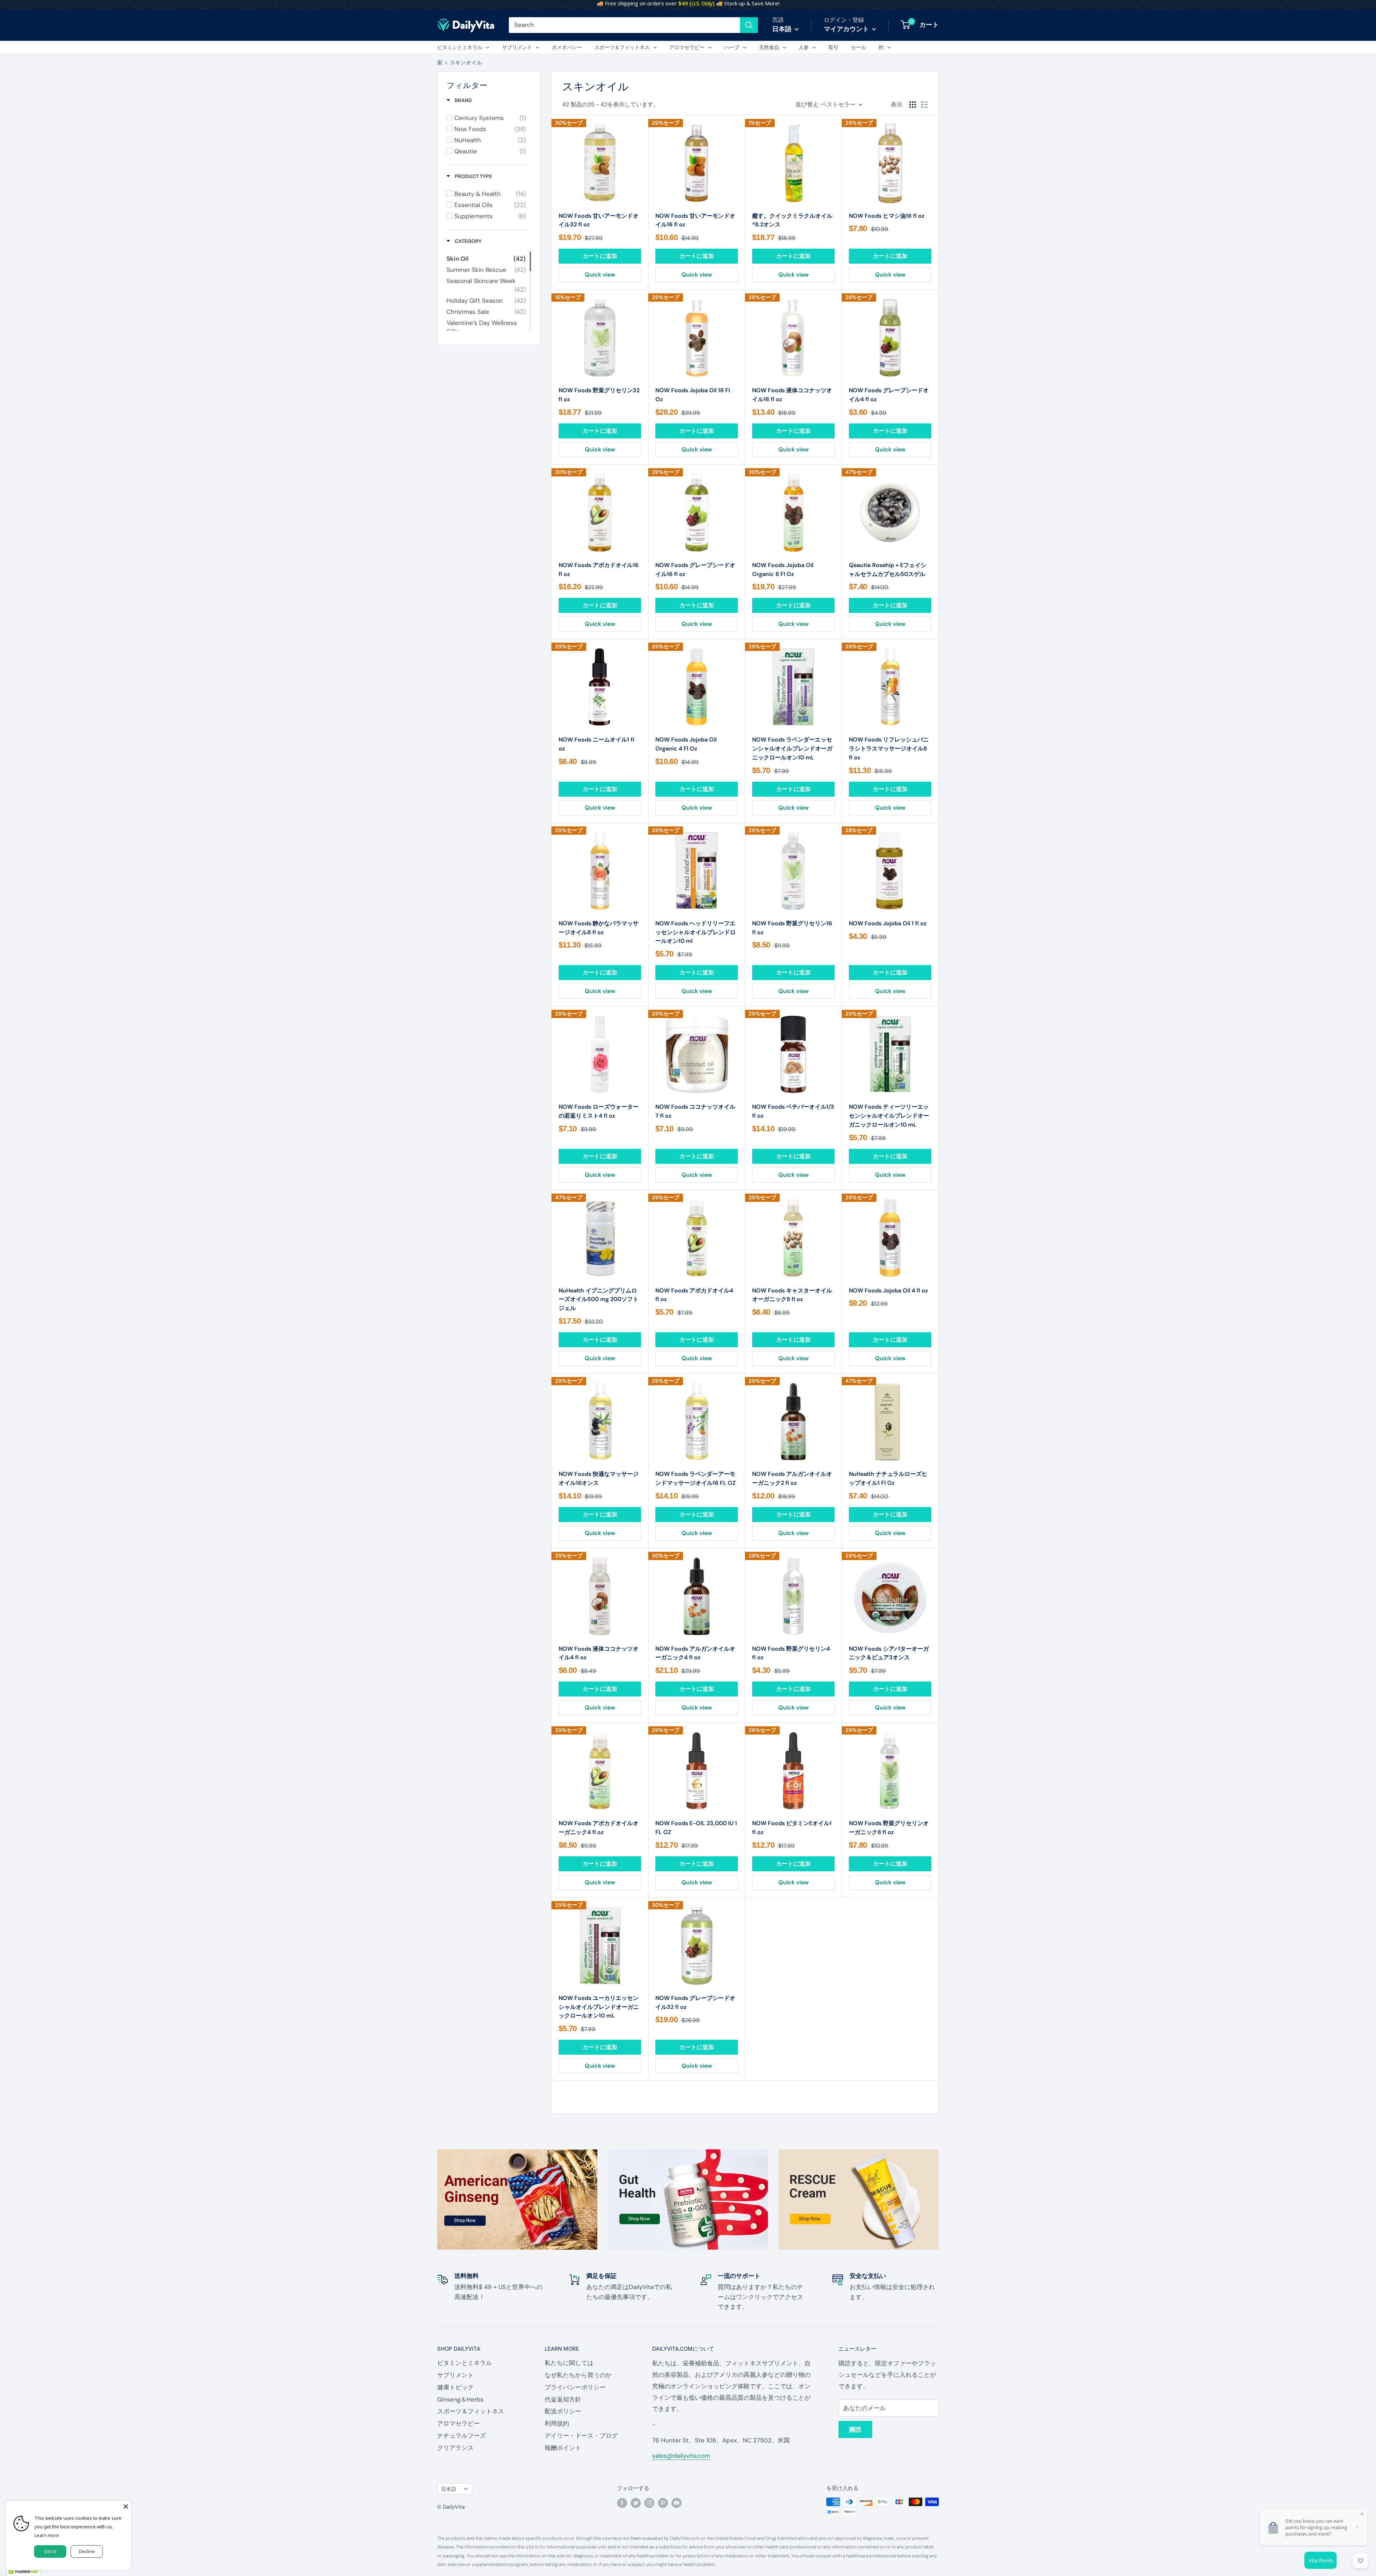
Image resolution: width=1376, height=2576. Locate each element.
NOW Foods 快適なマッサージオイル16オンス (599, 1478)
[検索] (749, 25)
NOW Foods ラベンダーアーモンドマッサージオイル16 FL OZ (696, 1478)
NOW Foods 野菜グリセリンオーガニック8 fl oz (889, 1828)
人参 (804, 47)
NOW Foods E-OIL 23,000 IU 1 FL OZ (696, 1828)
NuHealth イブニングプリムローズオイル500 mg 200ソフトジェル (599, 1299)
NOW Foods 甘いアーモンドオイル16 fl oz (695, 220)
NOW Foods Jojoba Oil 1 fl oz (888, 923)
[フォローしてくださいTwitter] (636, 2503)
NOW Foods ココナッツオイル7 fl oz (695, 1111)
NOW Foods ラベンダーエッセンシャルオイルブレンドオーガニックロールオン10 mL (792, 749)
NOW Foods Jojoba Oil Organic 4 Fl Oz (686, 744)
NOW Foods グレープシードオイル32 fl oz (695, 2002)
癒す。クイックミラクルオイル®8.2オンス (792, 220)
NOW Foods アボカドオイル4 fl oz (694, 1295)
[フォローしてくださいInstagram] (649, 2503)
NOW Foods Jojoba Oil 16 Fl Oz (693, 395)
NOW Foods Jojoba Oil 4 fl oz (888, 1291)
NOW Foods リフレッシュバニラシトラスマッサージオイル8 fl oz (889, 749)
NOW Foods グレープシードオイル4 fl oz (889, 395)
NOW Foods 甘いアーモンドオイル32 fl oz (599, 220)
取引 (833, 47)
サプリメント (517, 47)
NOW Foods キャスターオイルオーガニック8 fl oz (792, 1295)
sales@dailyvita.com (681, 2456)
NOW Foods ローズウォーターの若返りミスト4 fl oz (599, 1111)
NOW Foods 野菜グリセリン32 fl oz (599, 395)
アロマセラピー (687, 47)
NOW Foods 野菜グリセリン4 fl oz (791, 1653)
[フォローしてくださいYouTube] (677, 2503)
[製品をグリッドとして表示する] (913, 105)
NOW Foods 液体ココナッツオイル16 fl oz (792, 395)
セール (859, 47)
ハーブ (732, 47)
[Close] (126, 2506)
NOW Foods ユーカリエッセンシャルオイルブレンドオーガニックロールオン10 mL (599, 2007)
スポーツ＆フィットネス (622, 47)
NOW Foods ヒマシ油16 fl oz (887, 216)
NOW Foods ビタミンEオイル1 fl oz (792, 1828)
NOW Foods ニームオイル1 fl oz (596, 744)
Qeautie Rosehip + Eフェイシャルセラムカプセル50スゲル (888, 570)
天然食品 (769, 47)
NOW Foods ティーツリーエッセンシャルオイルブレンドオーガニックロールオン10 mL (889, 1116)
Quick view (600, 275)
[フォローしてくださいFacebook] (622, 2503)
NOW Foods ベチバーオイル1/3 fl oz (793, 1111)
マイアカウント (847, 29)
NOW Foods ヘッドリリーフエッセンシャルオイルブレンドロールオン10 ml (696, 932)
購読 (855, 2429)
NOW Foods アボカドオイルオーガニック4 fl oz (599, 1828)
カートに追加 (600, 256)
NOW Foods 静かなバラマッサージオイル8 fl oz (599, 928)
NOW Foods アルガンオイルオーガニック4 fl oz (695, 1653)
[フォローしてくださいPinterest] (663, 2503)
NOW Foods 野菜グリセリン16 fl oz (792, 928)
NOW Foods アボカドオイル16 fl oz (599, 570)
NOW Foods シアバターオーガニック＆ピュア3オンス (889, 1653)
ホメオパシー (567, 47)
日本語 (449, 2489)
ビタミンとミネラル (460, 47)
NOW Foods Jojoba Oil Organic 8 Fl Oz (783, 570)
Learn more (47, 2535)
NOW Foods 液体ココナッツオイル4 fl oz (599, 1653)
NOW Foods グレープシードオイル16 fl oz (695, 570)
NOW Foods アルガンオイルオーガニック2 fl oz (792, 1478)
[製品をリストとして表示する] (924, 105)
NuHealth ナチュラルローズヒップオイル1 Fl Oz (888, 1478)
